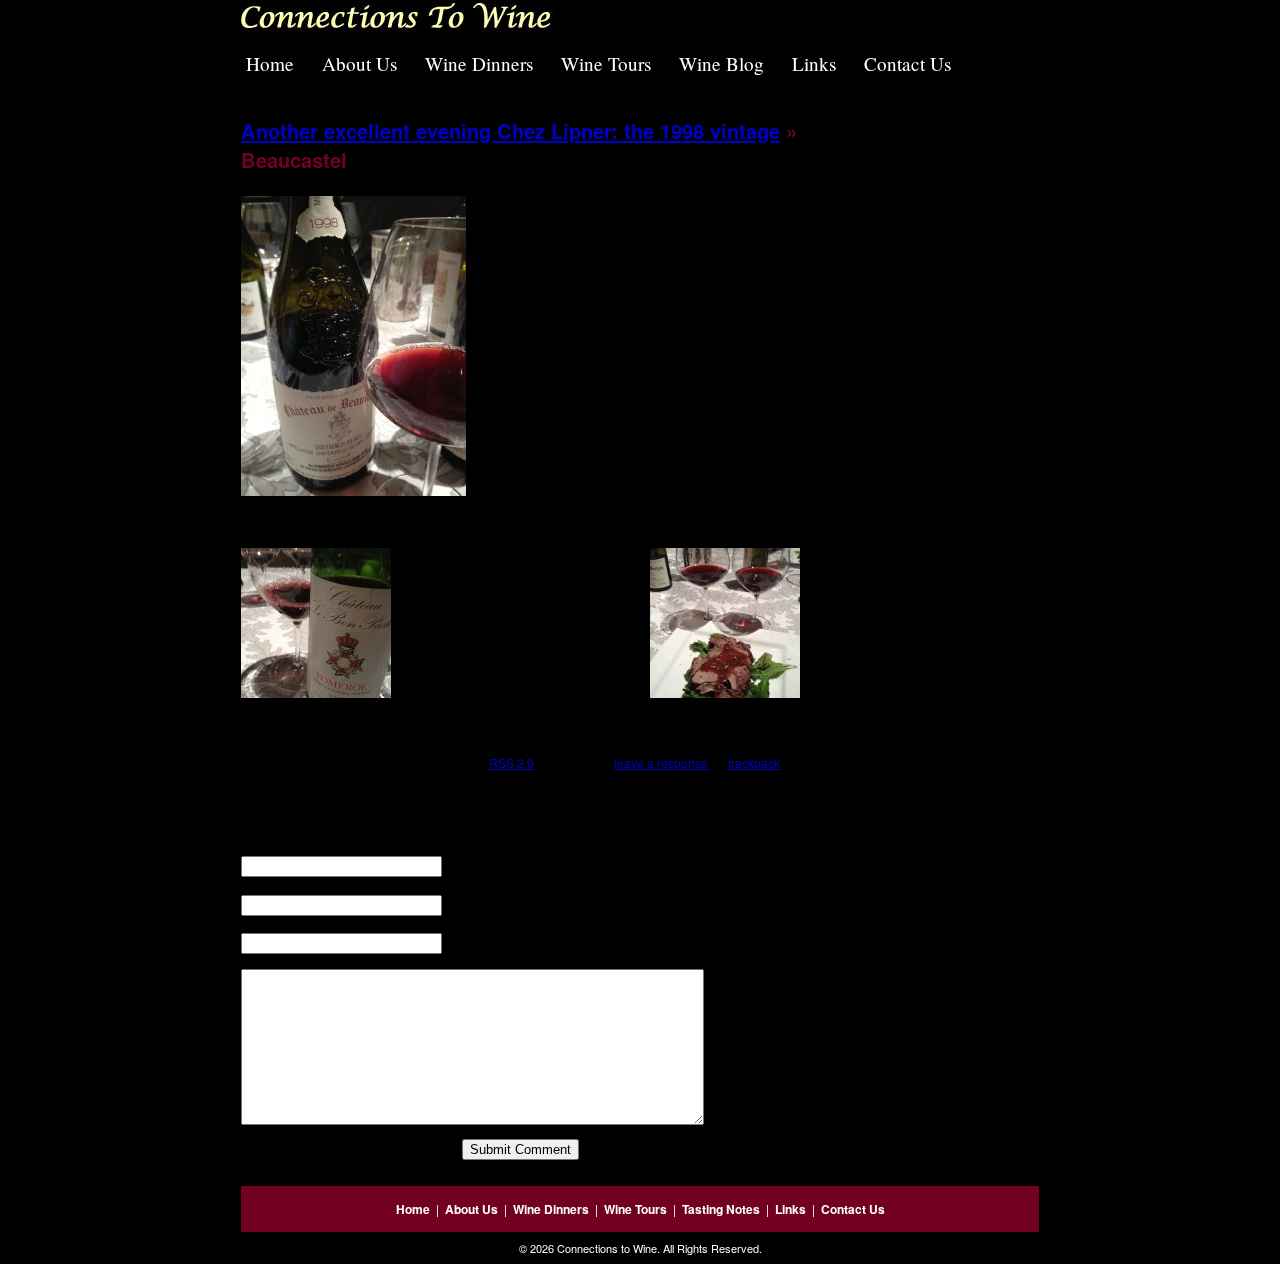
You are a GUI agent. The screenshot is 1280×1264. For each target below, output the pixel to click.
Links (814, 63)
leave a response (661, 762)
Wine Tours (606, 63)
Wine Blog (721, 63)
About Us (359, 63)
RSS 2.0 (511, 762)
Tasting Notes (721, 1209)
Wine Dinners (479, 63)
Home (270, 63)
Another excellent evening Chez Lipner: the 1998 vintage (510, 130)
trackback (754, 762)
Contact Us (907, 63)
